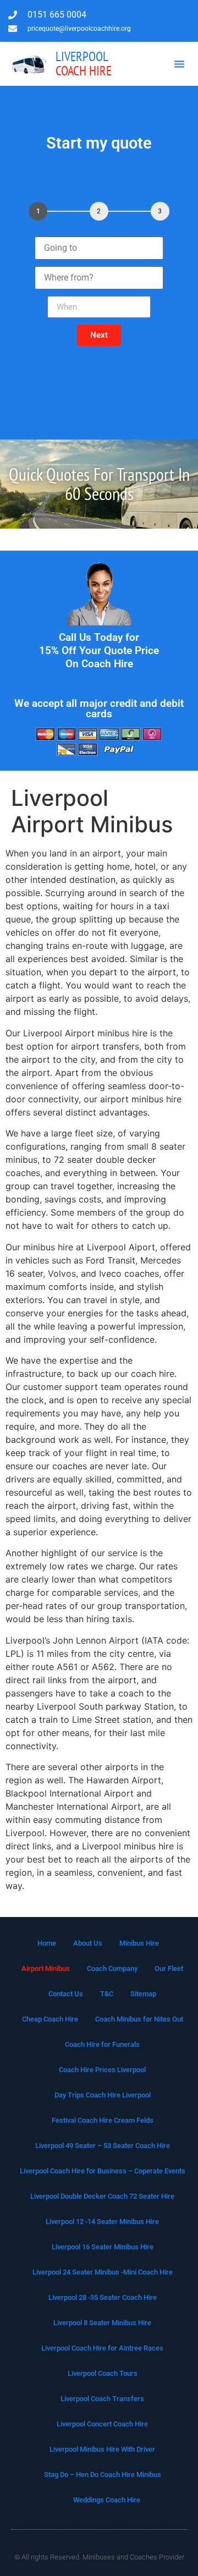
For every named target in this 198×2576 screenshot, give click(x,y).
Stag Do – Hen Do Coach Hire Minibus (103, 2475)
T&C (107, 1994)
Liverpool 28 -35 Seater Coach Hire (103, 2297)
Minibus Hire (139, 1943)
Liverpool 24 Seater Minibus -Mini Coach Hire (103, 2272)
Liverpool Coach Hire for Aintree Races (102, 2348)
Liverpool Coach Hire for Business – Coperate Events (103, 2171)
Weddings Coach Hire (107, 2500)
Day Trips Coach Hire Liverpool (103, 2095)
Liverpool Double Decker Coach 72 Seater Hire (102, 2196)
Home (47, 1943)
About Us (88, 1943)
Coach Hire (84, 64)
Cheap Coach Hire (50, 2019)
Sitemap (143, 1994)
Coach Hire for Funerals (102, 2044)
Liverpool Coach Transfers (102, 2399)
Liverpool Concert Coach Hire (102, 2424)
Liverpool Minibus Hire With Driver (102, 2449)
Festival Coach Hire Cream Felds (103, 2120)
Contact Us (66, 1994)
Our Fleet (169, 1968)
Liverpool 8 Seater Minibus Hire (102, 2323)
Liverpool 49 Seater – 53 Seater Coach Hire (103, 2146)
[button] (179, 64)
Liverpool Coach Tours (103, 2373)
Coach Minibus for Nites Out (139, 2019)
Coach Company (112, 1968)
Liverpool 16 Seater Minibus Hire (103, 2247)
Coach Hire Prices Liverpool (102, 2070)
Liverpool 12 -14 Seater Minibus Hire (102, 2221)
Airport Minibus (46, 1968)
